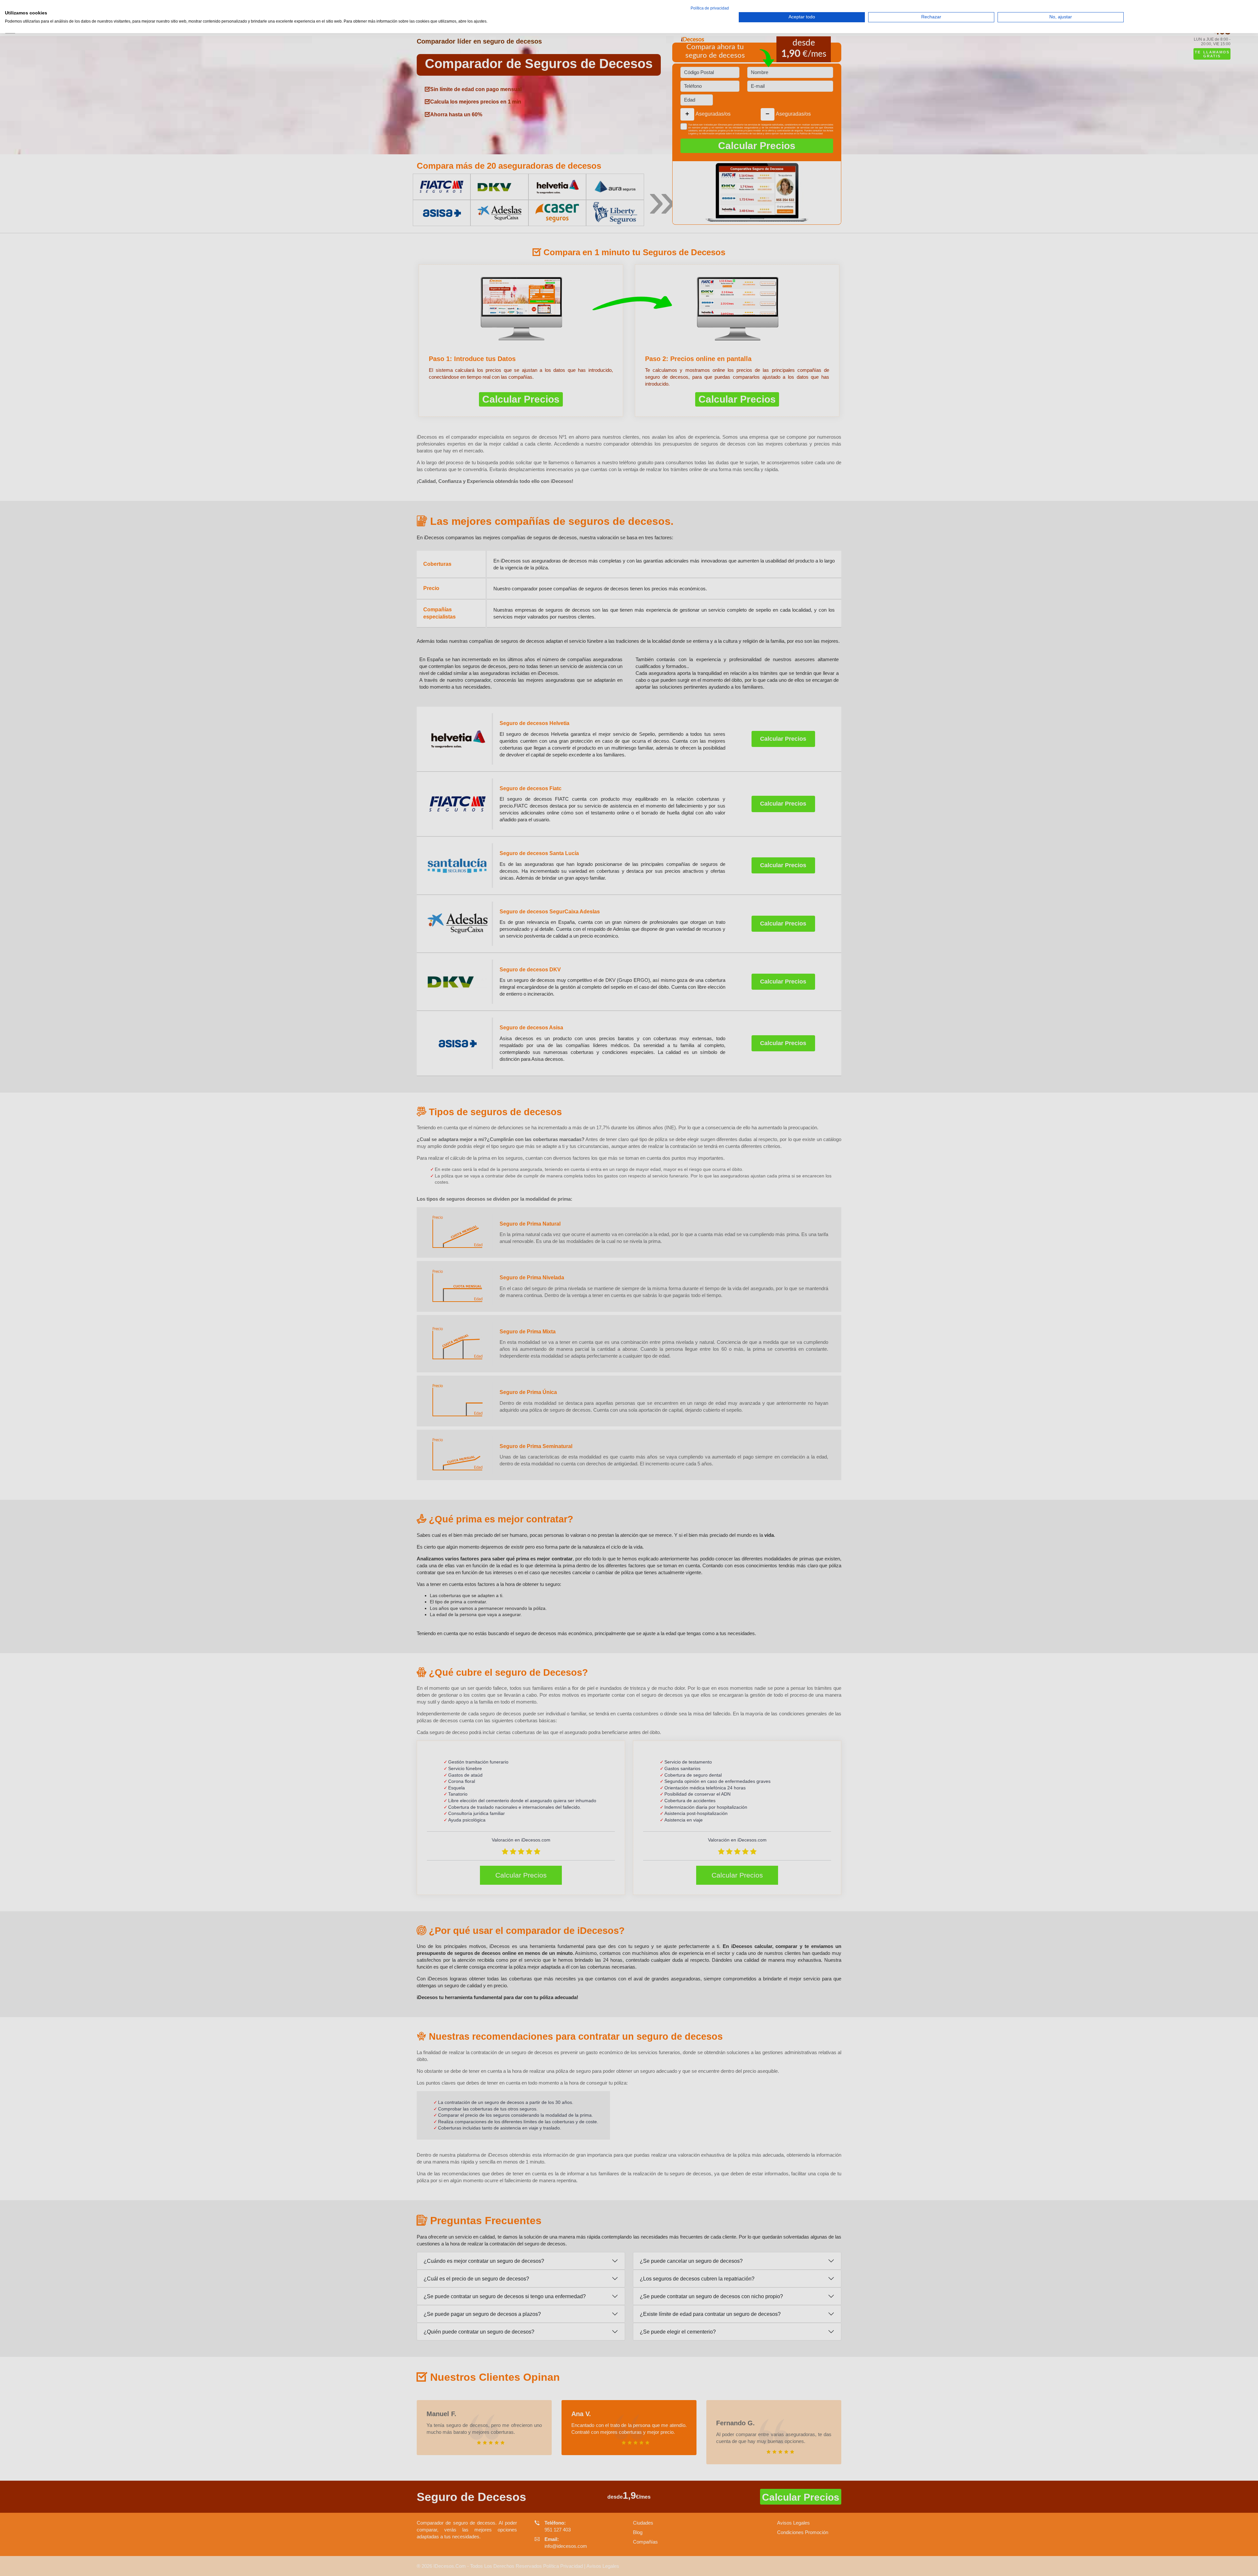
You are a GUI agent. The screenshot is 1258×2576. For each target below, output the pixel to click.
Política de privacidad (710, 8)
